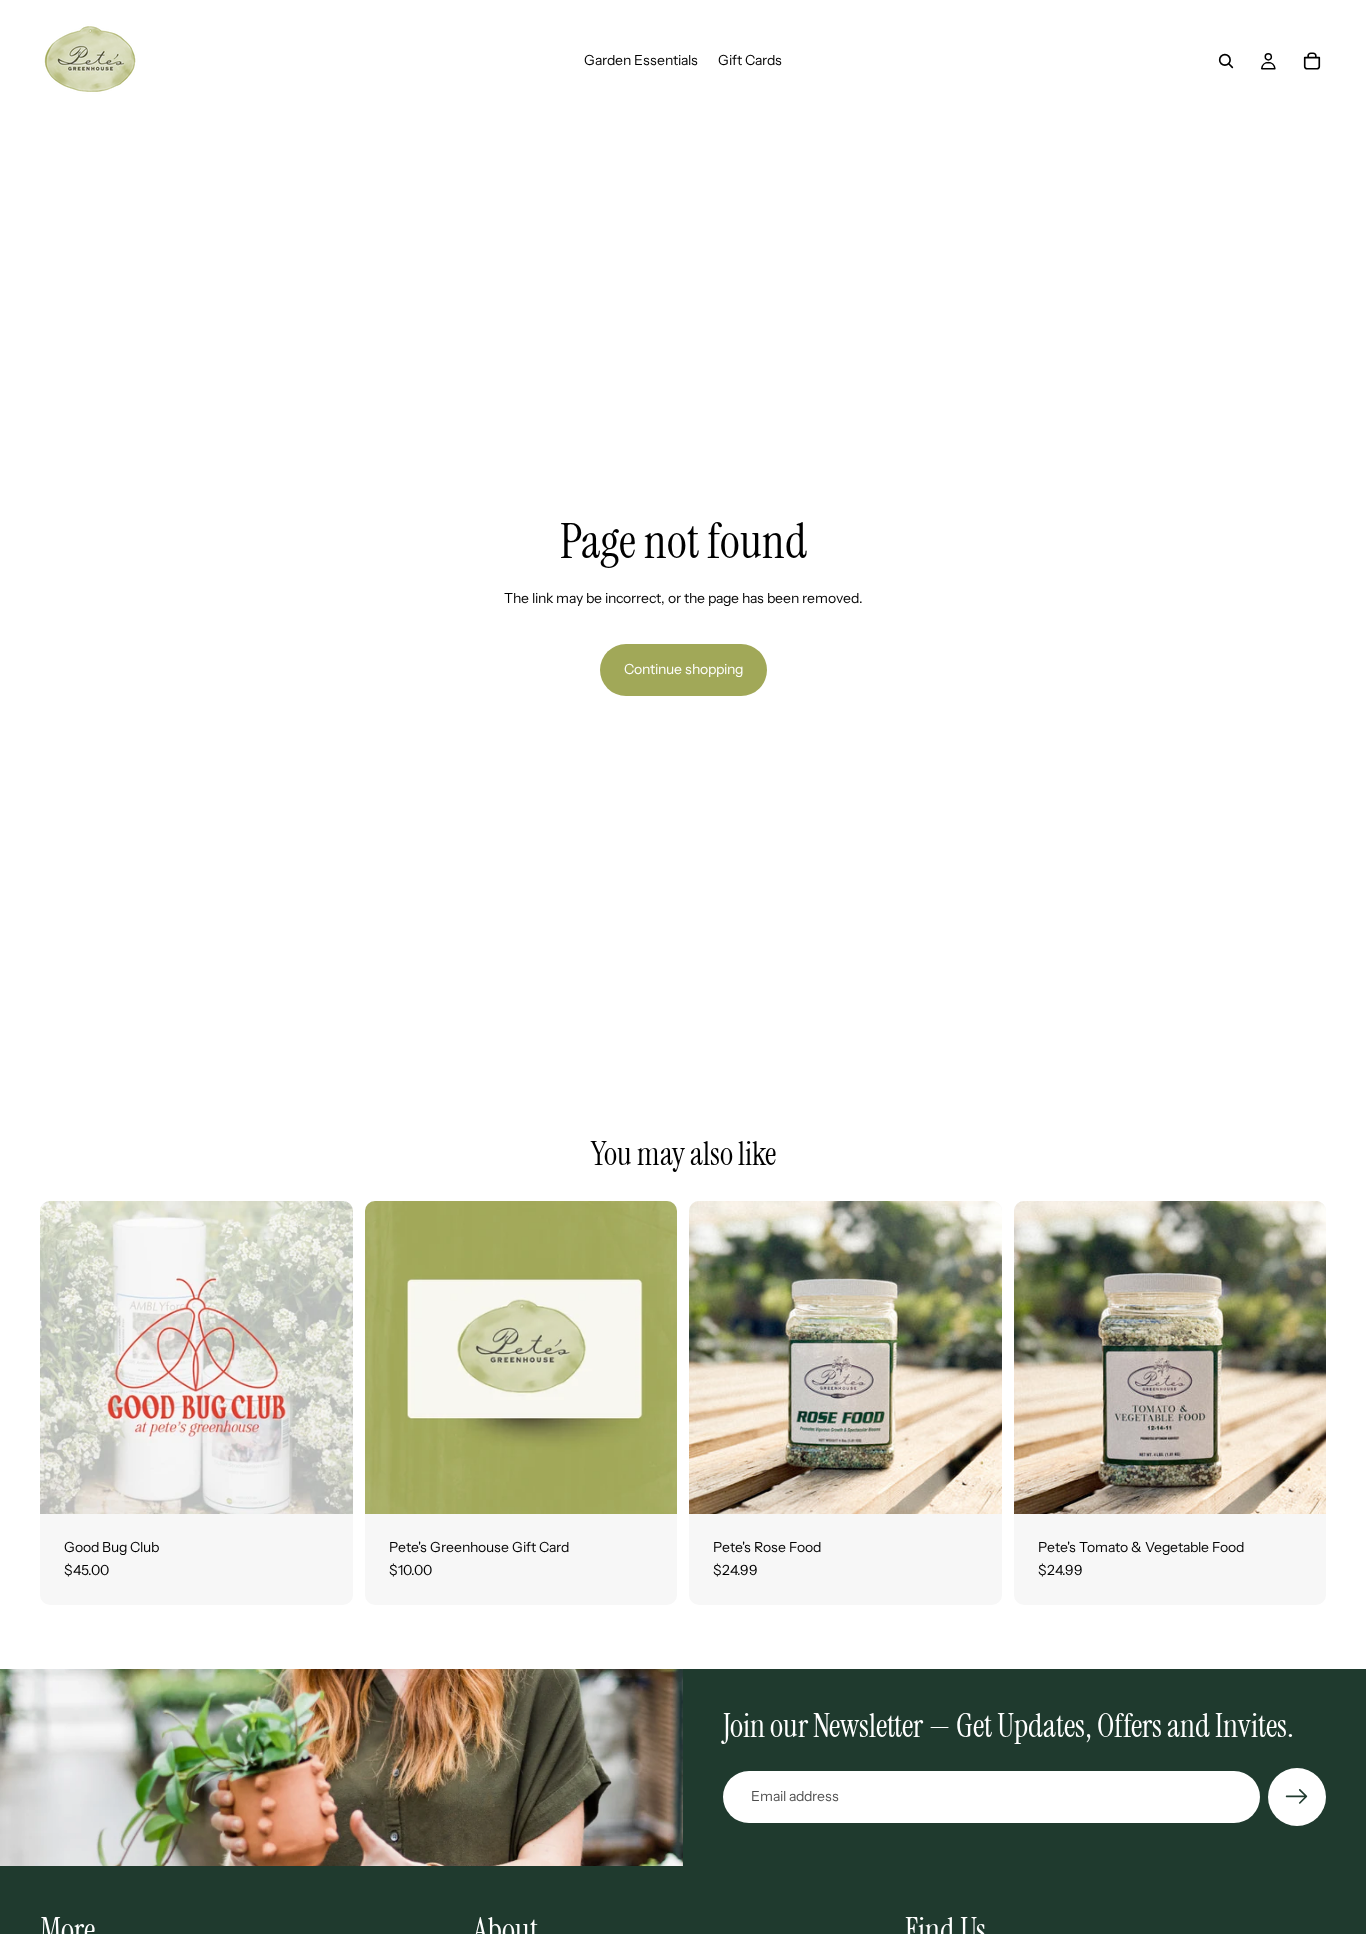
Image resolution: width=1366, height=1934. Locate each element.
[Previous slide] (70, 1357)
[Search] (1226, 61)
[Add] (322, 1483)
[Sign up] (1297, 1797)
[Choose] (646, 1483)
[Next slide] (323, 1357)
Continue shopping (683, 669)
